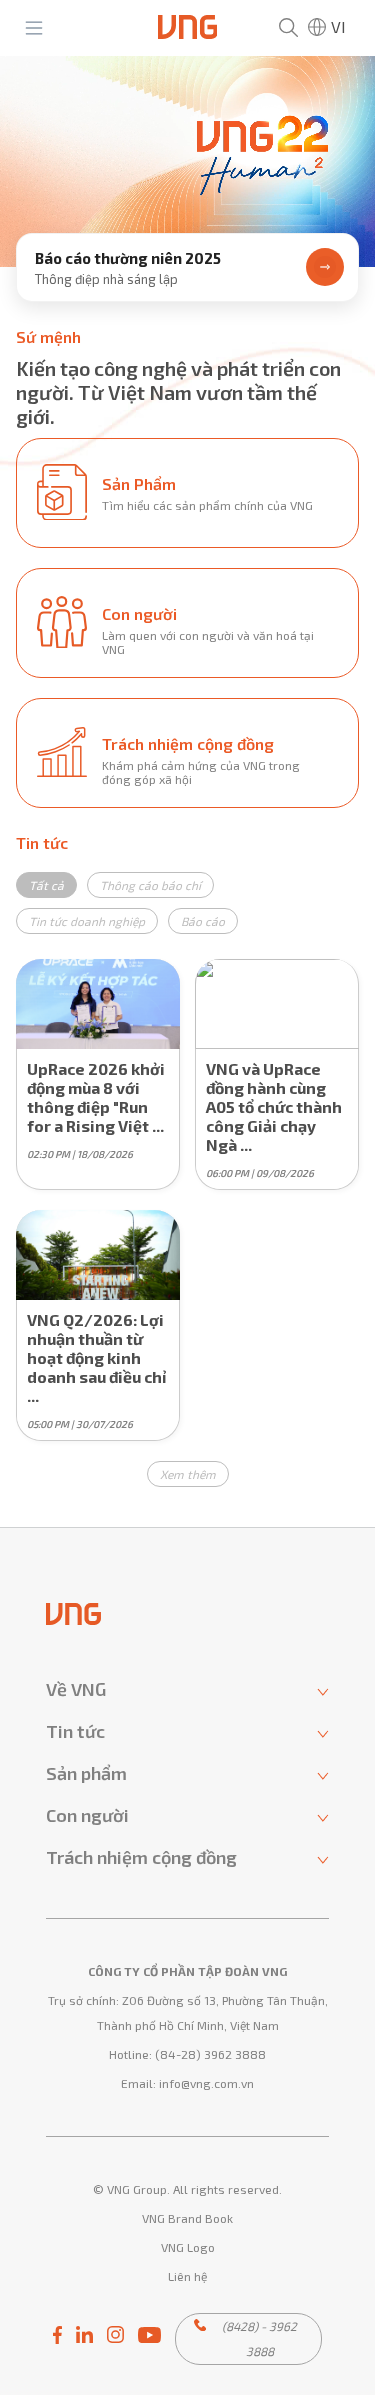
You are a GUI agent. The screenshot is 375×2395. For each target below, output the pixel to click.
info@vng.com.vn (206, 2083)
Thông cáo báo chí (150, 885)
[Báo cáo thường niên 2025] (187, 161)
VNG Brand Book (187, 2218)
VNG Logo (188, 2247)
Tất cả (46, 885)
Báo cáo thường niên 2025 (128, 258)
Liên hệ (187, 2276)
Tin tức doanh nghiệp (87, 921)
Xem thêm (188, 1474)
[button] (188, 288)
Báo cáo (203, 921)
